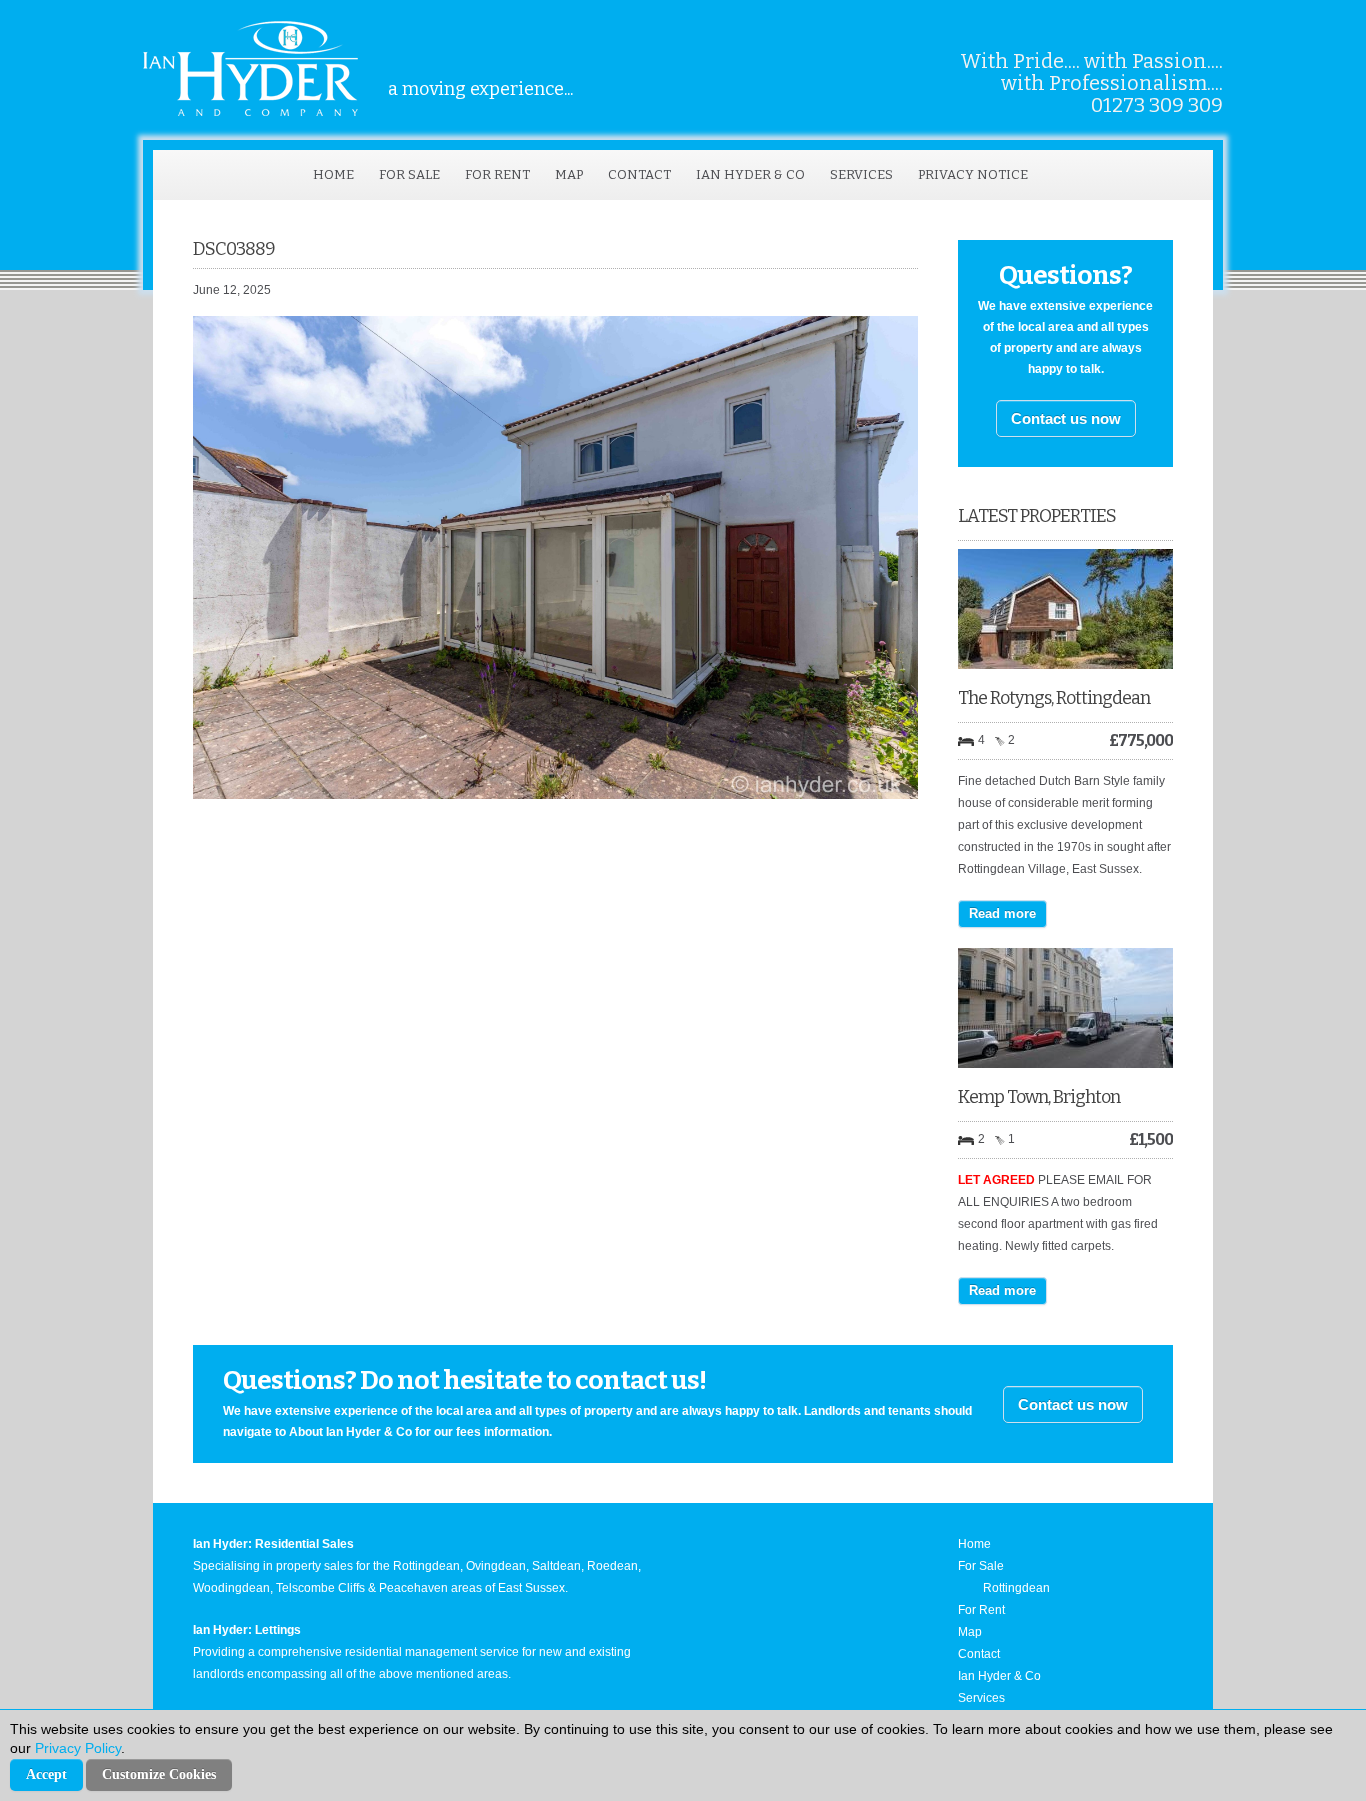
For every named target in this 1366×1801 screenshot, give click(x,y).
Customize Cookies (159, 1774)
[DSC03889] (555, 795)
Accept (46, 1774)
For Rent (497, 174)
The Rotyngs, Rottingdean (1054, 698)
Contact (639, 174)
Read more (1002, 913)
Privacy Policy (78, 1748)
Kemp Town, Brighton (1039, 1097)
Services (861, 174)
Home (333, 174)
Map (569, 174)
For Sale (409, 174)
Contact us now (1066, 418)
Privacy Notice (973, 174)
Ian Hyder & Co (750, 174)
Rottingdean (1016, 1588)
